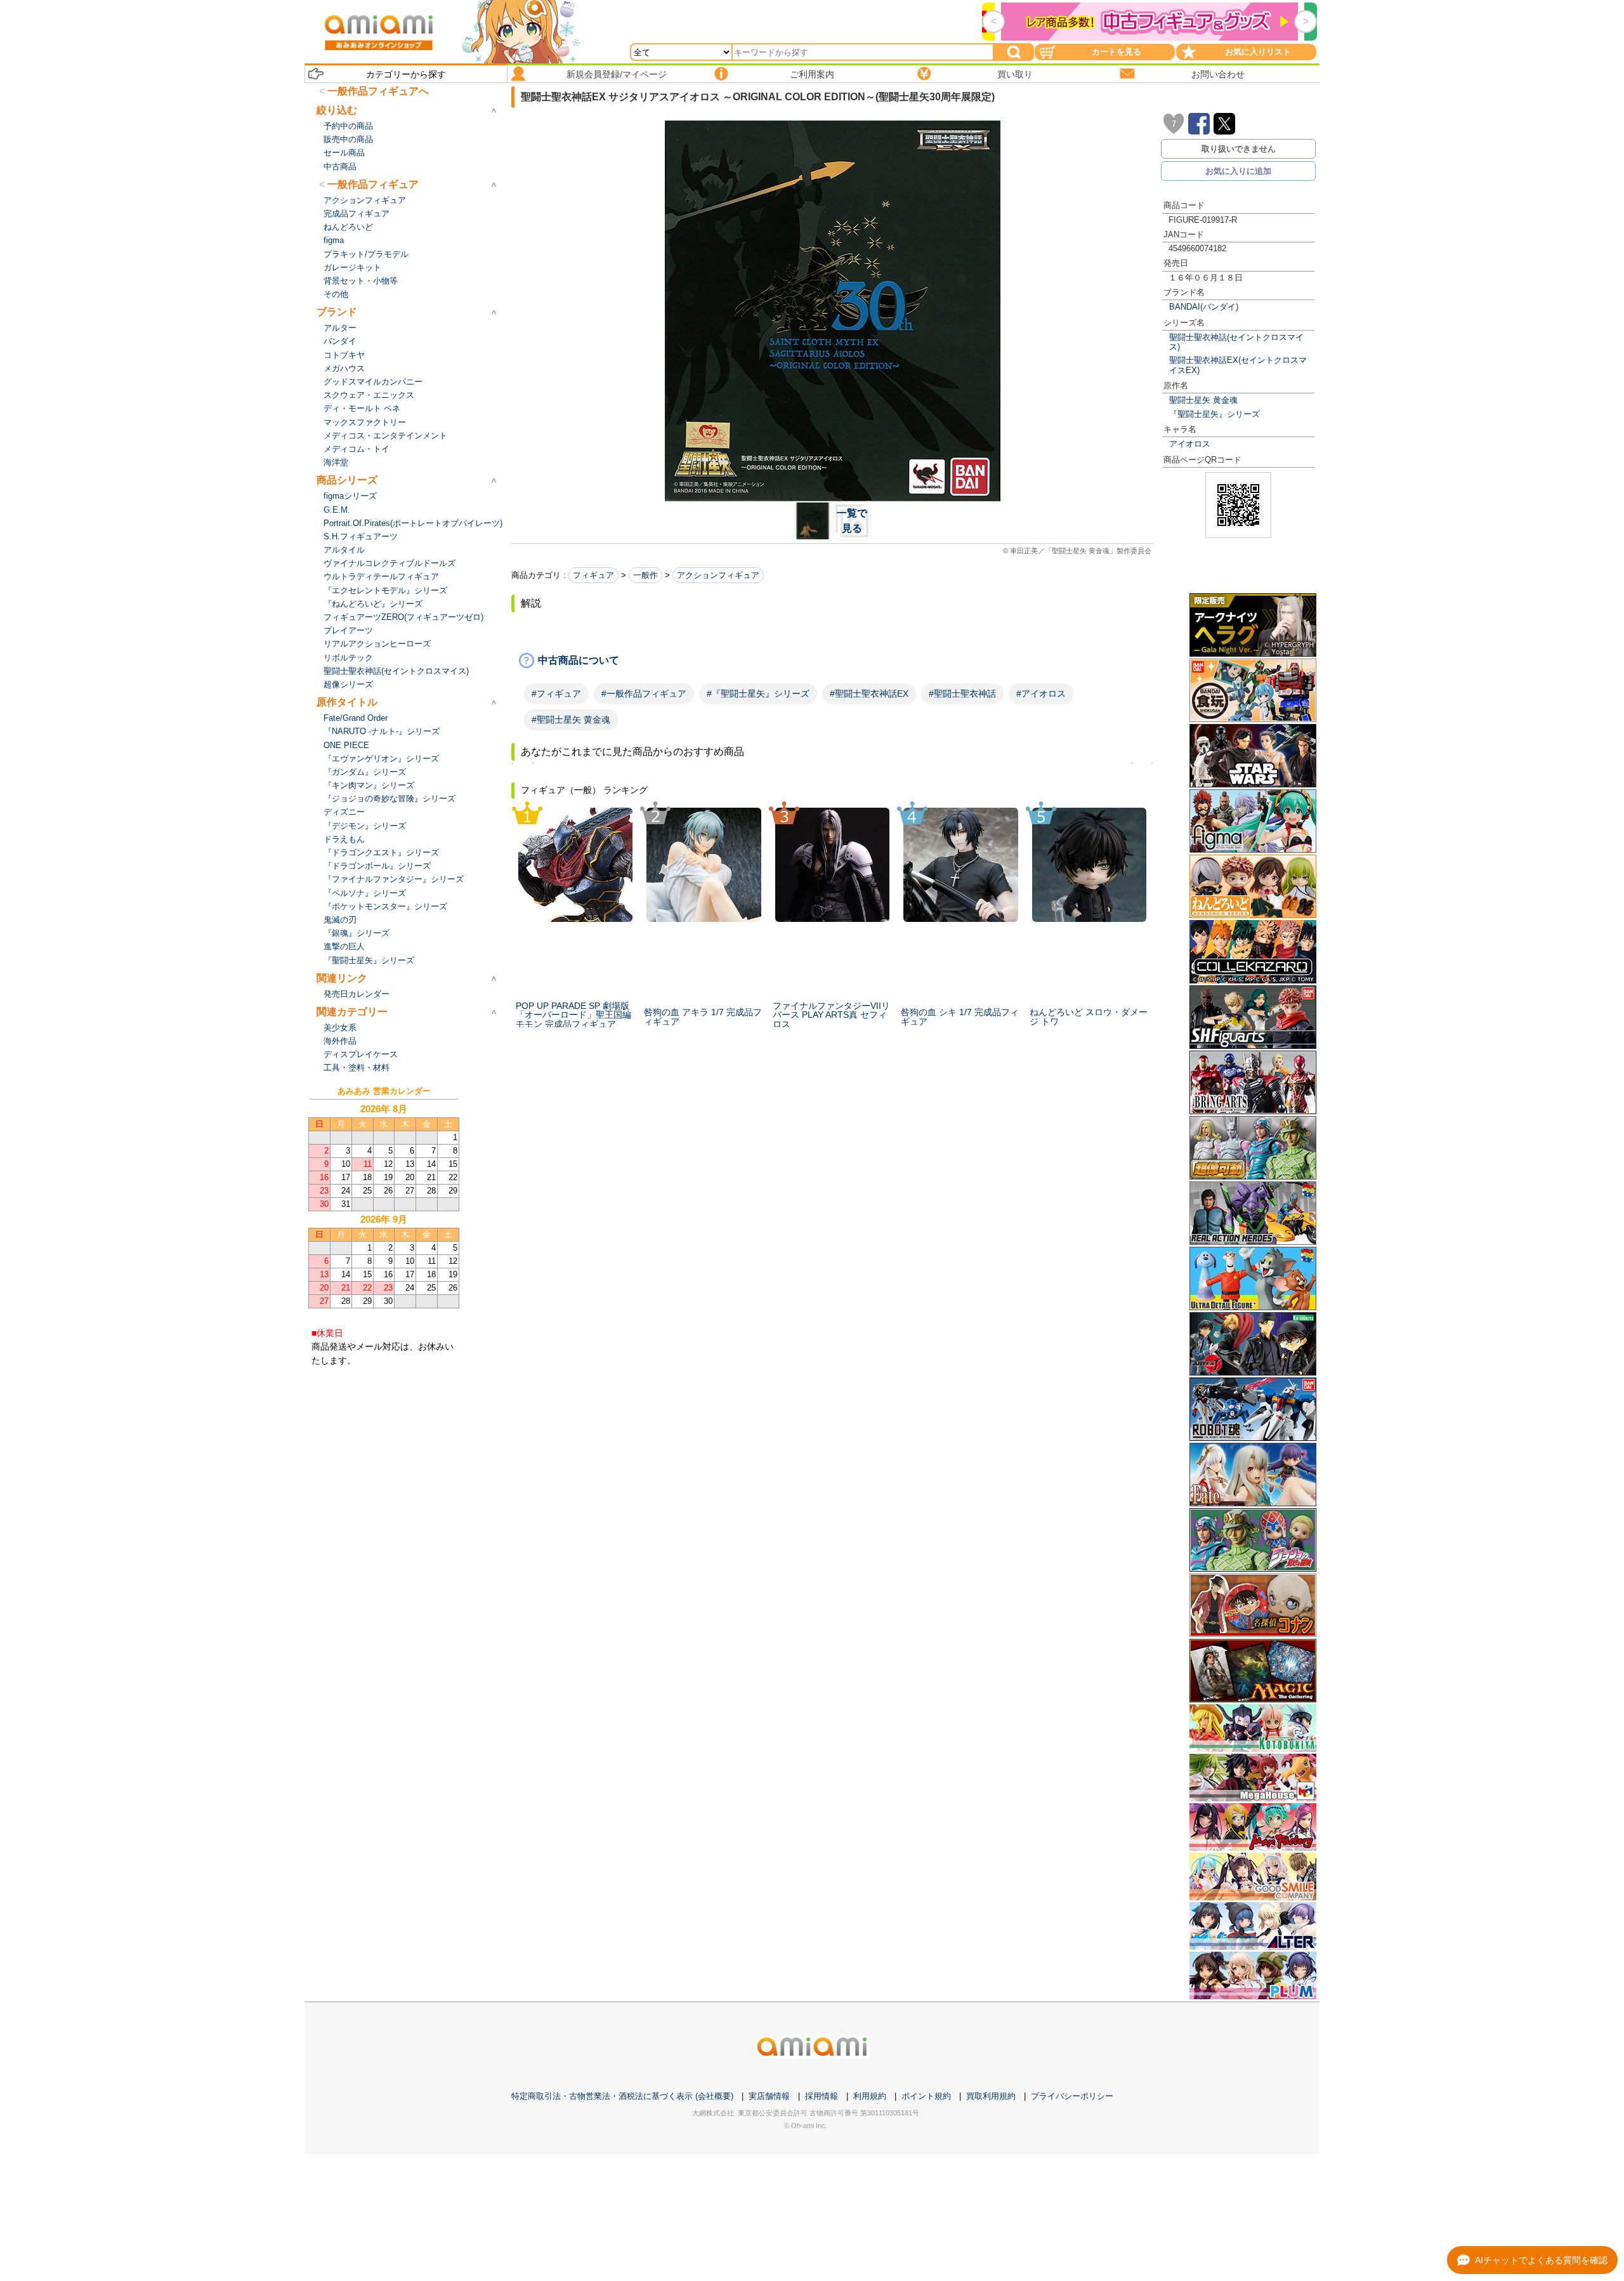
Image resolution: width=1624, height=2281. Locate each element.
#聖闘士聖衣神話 (962, 694)
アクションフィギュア (718, 575)
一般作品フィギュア (373, 184)
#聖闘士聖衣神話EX (869, 694)
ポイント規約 (926, 2096)
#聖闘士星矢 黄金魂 (571, 720)
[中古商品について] (832, 661)
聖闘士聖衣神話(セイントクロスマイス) (1236, 342)
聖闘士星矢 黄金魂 (1203, 400)
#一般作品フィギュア (644, 694)
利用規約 (870, 2096)
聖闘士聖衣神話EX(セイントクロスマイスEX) (1238, 365)
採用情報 (822, 2096)
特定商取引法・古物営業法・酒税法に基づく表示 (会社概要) (622, 2096)
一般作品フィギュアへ (378, 91)
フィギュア (593, 575)
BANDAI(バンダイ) (1204, 307)
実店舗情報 (769, 2096)
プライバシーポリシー (1072, 2096)
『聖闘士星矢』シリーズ (1215, 414)
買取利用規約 (991, 2096)
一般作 (645, 575)
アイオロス (1190, 444)
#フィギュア (556, 694)
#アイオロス (1041, 694)
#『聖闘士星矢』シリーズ (758, 694)
